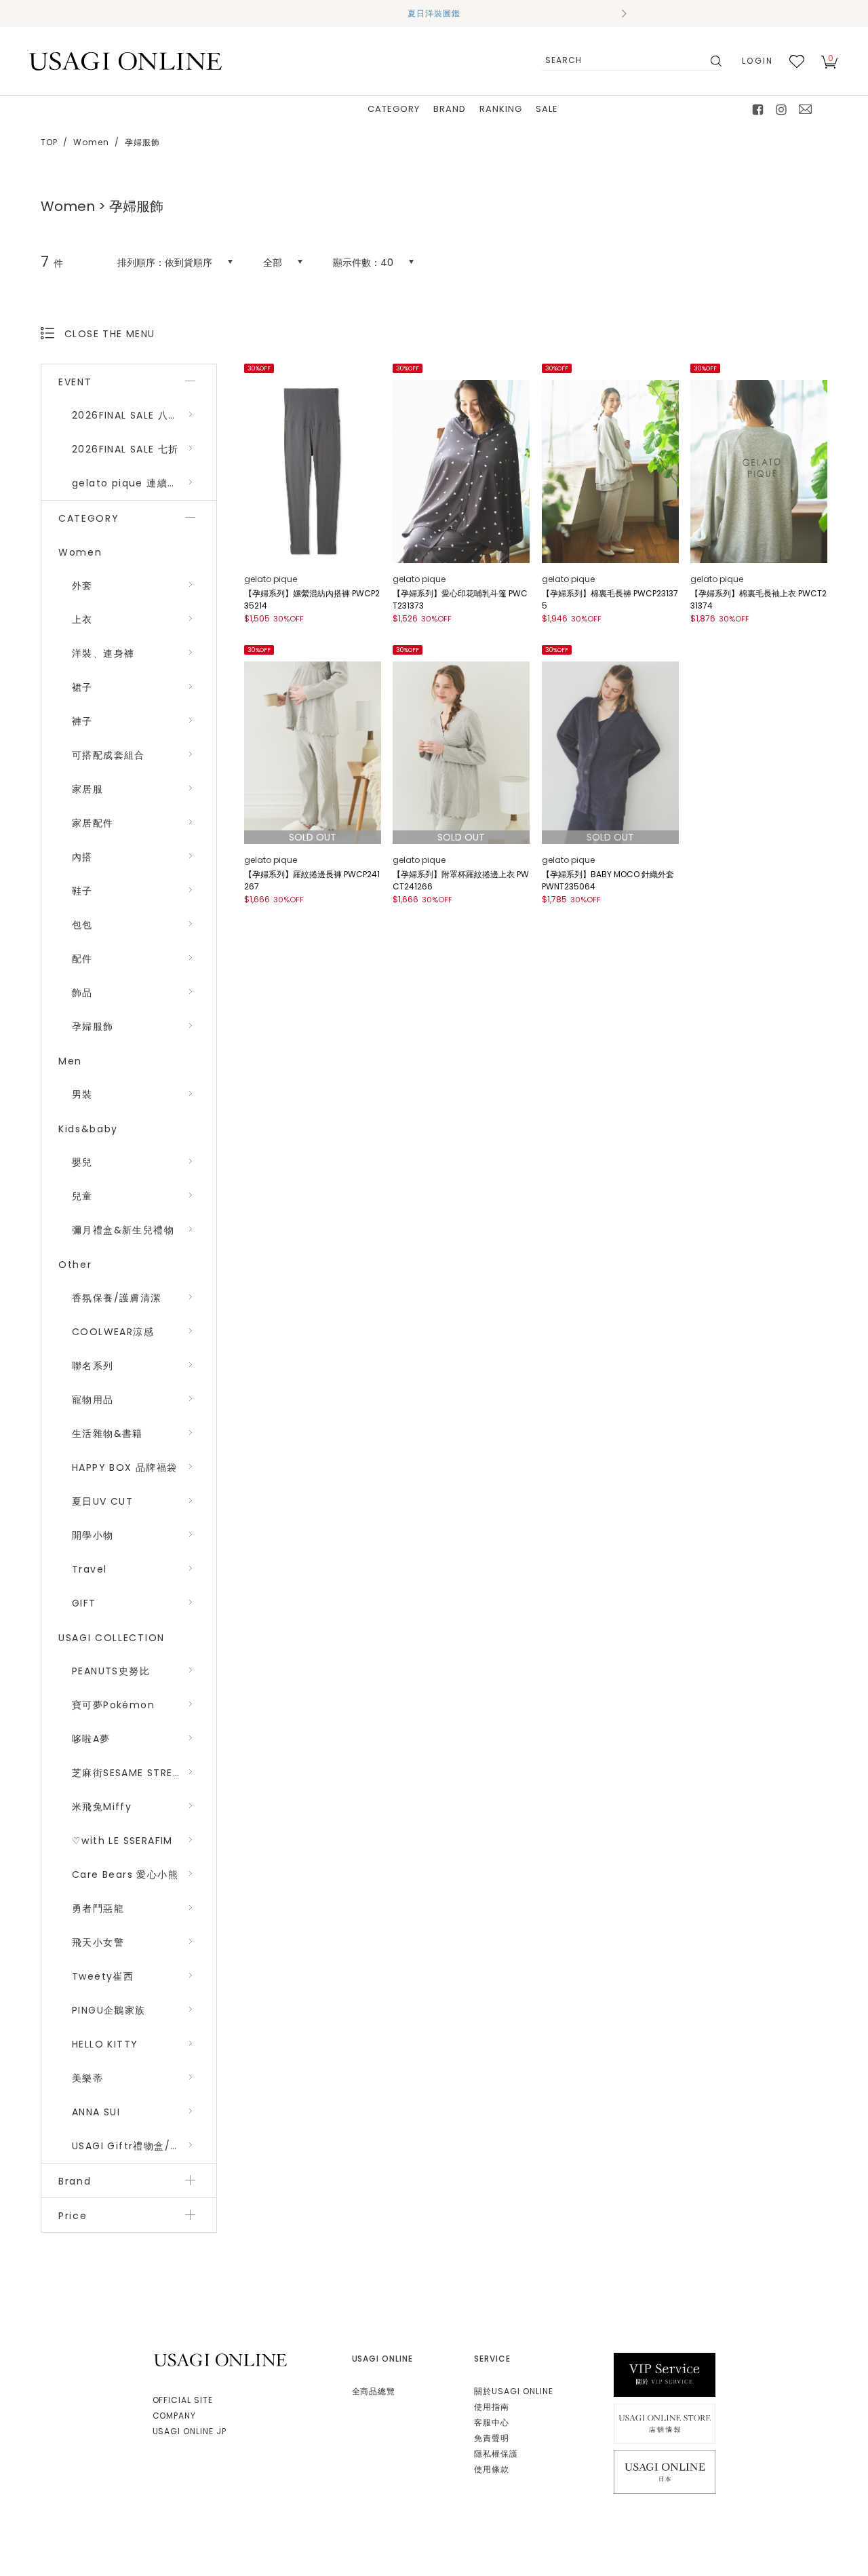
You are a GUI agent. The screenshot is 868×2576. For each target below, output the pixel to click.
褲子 (82, 721)
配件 (82, 959)
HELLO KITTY (105, 2044)
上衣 (82, 619)
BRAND (450, 109)
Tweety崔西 (103, 1976)
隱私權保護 (496, 2454)
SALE (547, 109)
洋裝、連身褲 (103, 653)
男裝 (82, 1094)
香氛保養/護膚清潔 (117, 1298)
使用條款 (492, 2469)
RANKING (501, 109)
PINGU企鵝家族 (109, 2010)
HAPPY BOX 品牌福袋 (125, 1467)
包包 (82, 925)
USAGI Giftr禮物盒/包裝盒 (137, 2146)
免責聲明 (492, 2438)
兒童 (82, 1196)
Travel (89, 1569)
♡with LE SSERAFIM (122, 1841)
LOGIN (757, 61)
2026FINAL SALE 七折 (125, 449)
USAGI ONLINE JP (190, 2431)
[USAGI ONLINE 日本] (665, 2471)
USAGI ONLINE (222, 2360)
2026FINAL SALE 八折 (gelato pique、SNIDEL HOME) (144, 415)
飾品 (82, 993)
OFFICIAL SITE (183, 2400)
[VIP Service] (665, 2374)
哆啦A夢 (91, 1739)
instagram (782, 109)
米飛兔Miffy (102, 1807)
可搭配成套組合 (108, 755)
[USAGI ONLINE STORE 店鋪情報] (665, 2423)
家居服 (87, 789)
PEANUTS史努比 (111, 1671)
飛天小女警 (98, 1942)
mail (806, 109)
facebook (758, 109)
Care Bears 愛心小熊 (125, 1875)
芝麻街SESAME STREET (129, 1773)
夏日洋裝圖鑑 (434, 13)
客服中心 (492, 2422)
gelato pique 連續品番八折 (141, 483)
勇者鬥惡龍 (98, 1908)
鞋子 (82, 891)
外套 (82, 585)
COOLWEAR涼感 (113, 1332)
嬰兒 (82, 1162)
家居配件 (93, 823)
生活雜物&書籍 (107, 1434)
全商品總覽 (374, 2391)
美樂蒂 (87, 2078)
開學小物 (93, 1535)
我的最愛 (797, 61)
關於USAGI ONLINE (513, 2391)
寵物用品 (93, 1400)
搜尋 (715, 61)
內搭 (82, 857)
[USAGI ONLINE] (125, 61)
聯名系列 (93, 1366)
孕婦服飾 (93, 1026)
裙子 (82, 687)
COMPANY (175, 2416)
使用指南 (492, 2407)
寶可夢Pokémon (113, 1705)
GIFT (84, 1603)
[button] (244, 14)
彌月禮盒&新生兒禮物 (123, 1230)
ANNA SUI (96, 2112)
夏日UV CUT (102, 1501)
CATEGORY (394, 109)
